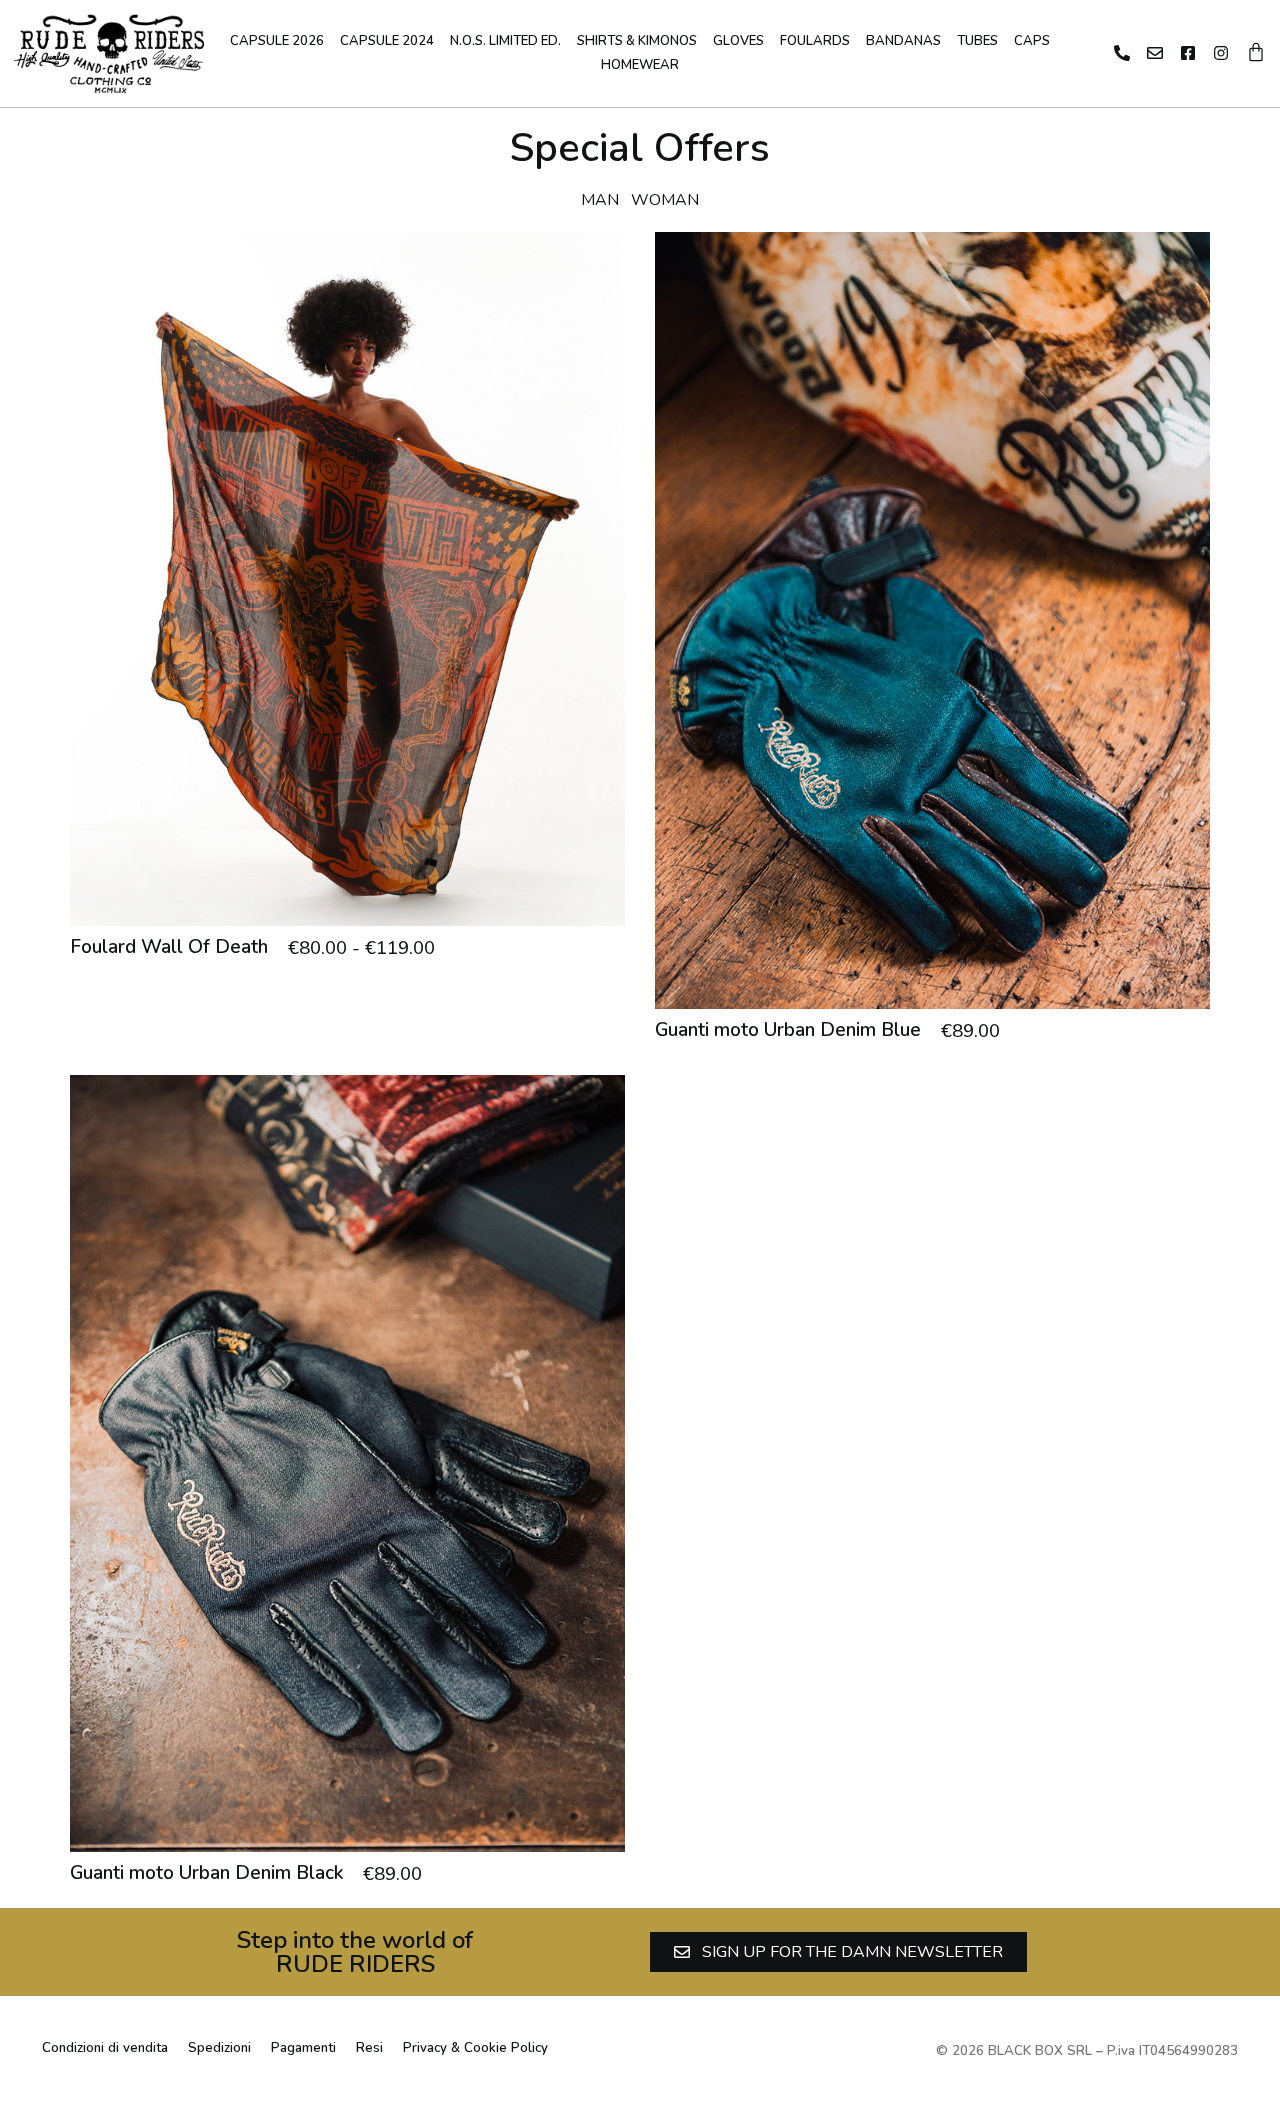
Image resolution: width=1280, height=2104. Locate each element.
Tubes (977, 41)
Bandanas (903, 41)
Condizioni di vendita (105, 2048)
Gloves (738, 41)
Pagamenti (303, 2048)
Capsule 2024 (387, 41)
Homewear (640, 65)
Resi (369, 2048)
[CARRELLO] (1256, 52)
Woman (665, 200)
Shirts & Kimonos (637, 41)
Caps (1032, 41)
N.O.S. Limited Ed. (505, 41)
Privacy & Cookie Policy (475, 2048)
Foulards (815, 41)
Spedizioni (219, 2048)
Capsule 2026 (277, 41)
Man (600, 200)
